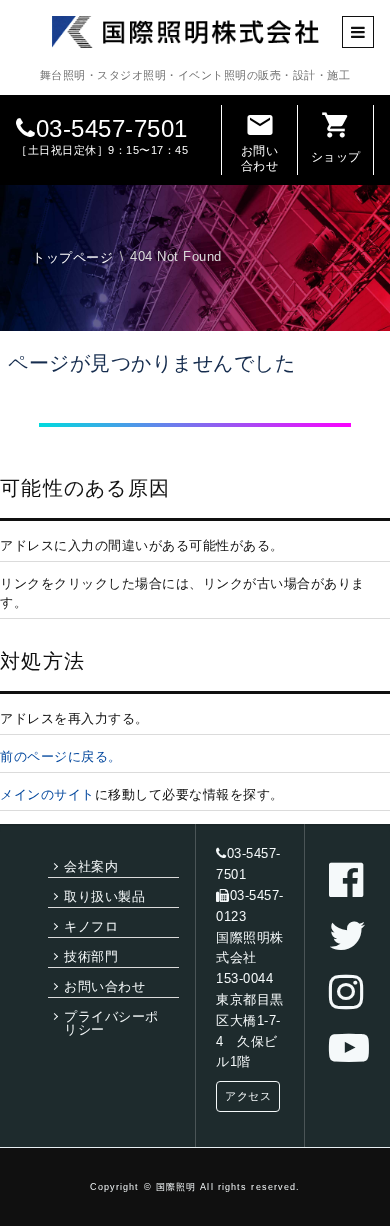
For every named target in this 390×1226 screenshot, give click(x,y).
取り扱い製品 (104, 896)
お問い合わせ (260, 141)
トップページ (72, 257)
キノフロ (91, 926)
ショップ (336, 137)
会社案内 (91, 866)
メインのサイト (47, 794)
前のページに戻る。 (61, 756)
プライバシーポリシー (111, 1023)
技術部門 (91, 956)
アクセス (248, 1096)
